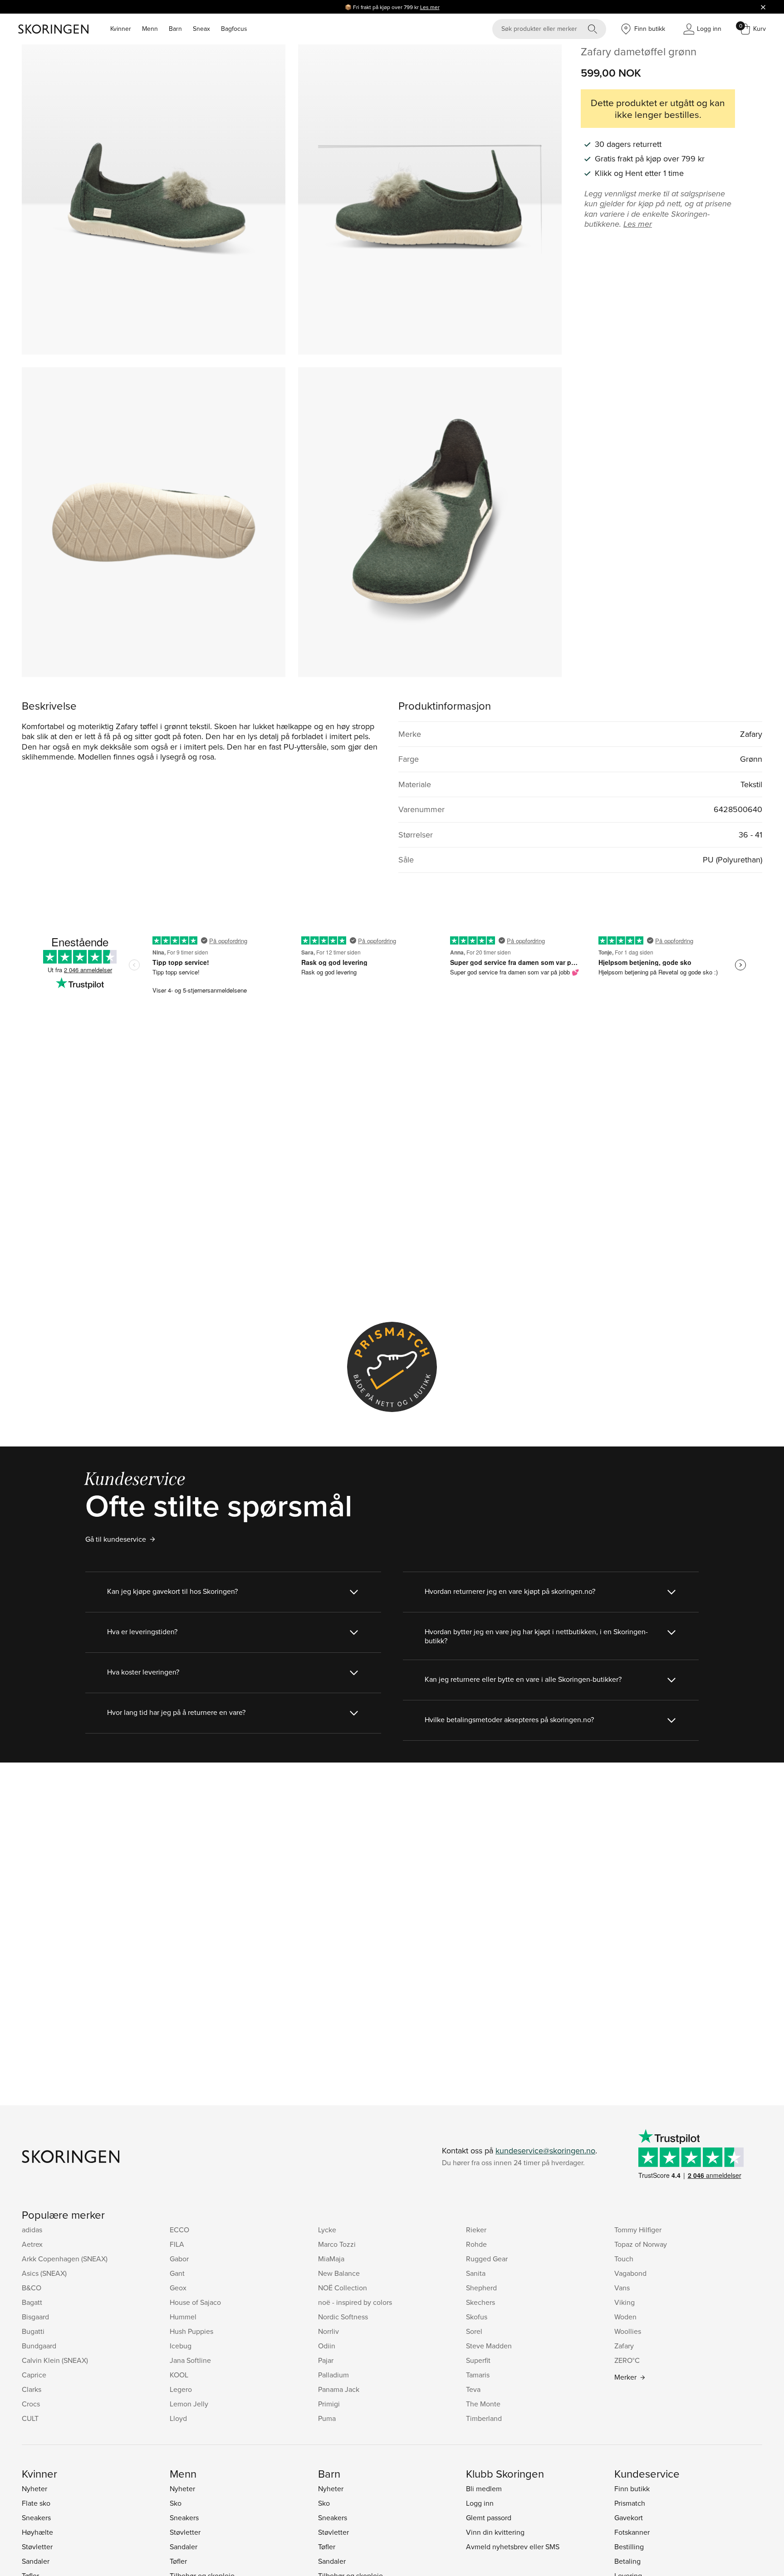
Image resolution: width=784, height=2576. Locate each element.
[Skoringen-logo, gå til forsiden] (53, 29)
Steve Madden (489, 2346)
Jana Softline (190, 2360)
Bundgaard (39, 2346)
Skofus (477, 2317)
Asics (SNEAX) (44, 2273)
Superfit (478, 2360)
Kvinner (121, 29)
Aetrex (32, 2244)
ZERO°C (627, 2360)
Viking (625, 2302)
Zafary (624, 2346)
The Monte (483, 2404)
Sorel (474, 2331)
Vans (622, 2288)
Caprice (34, 2375)
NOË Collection (343, 2288)
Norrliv (328, 2331)
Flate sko (36, 2503)
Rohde (476, 2244)
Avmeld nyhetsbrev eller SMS (513, 2547)
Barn (175, 29)
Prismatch (630, 2503)
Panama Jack (339, 2389)
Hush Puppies (191, 2331)
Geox (178, 2288)
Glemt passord (489, 2518)
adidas (32, 2230)
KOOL (179, 2375)
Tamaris (478, 2375)
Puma (327, 2418)
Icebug (181, 2346)
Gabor (179, 2259)
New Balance (339, 2273)
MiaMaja (331, 2259)
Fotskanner (632, 2532)
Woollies (628, 2331)
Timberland (484, 2418)
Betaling (627, 2561)
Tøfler (178, 2561)
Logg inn (480, 2503)
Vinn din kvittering (495, 2532)
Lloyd (178, 2418)
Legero (181, 2389)
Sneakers (36, 2518)
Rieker (476, 2230)
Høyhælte (37, 2532)
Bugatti (33, 2331)
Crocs (31, 2404)
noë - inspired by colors (355, 2302)
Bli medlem (484, 2488)
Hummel (183, 2317)
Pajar (326, 2360)
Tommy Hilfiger (638, 2230)
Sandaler (36, 2561)
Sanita (476, 2273)
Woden (625, 2317)
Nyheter (34, 2488)
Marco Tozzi (337, 2244)
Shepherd (481, 2288)
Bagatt (32, 2302)
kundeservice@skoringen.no (545, 2150)
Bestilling (629, 2547)
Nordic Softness (343, 2317)
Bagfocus (234, 29)
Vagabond (630, 2273)
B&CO (32, 2288)
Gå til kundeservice (116, 1539)
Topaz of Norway (641, 2244)
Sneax (201, 29)
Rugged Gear (487, 2259)
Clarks (32, 2389)
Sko (176, 2503)
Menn (150, 29)
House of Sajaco (195, 2302)
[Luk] (763, 7)
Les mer (430, 7)
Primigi (329, 2404)
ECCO (179, 2230)
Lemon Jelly (189, 2404)
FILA (177, 2244)
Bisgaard (35, 2317)
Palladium (333, 2375)
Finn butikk (632, 2488)
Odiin (327, 2346)
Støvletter (37, 2547)
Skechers (480, 2302)
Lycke (327, 2230)
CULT (30, 2418)
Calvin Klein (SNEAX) (55, 2360)
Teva (473, 2389)
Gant (177, 2273)
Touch (624, 2259)
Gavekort (629, 2518)
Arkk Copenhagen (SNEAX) (65, 2259)
